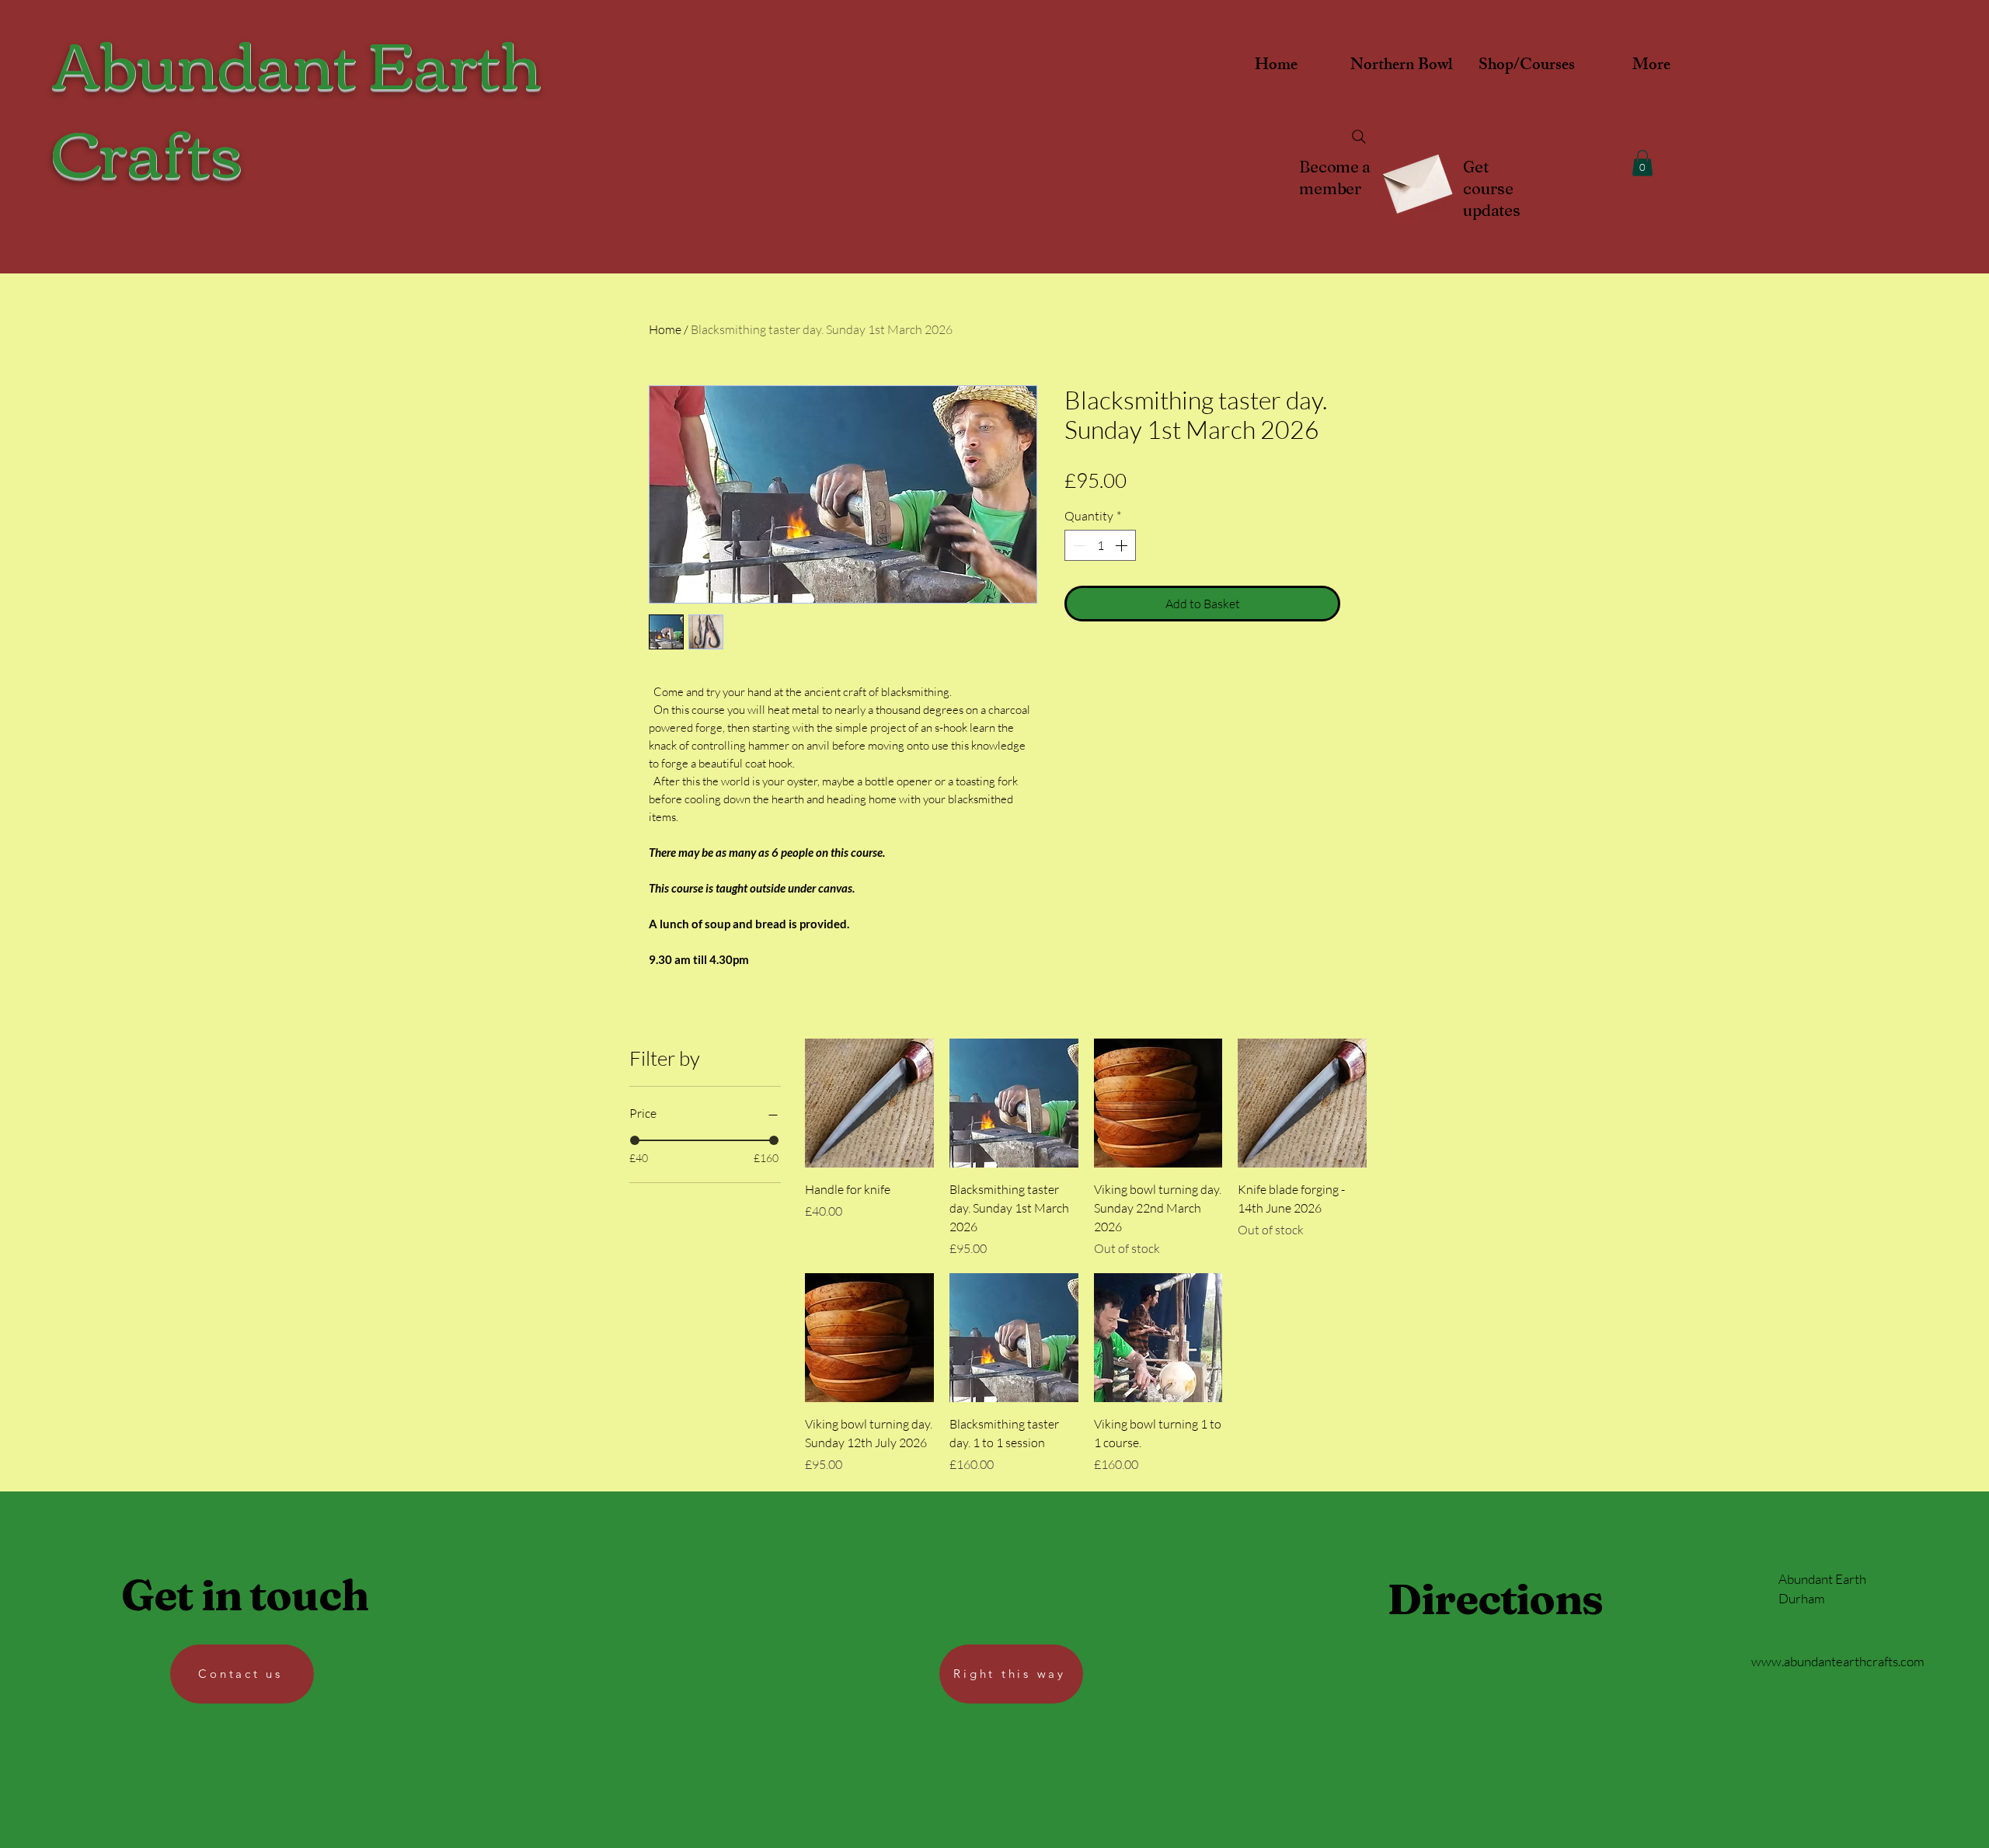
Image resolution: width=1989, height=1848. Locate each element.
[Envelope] (1416, 178)
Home (665, 329)
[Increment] (1123, 545)
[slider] (635, 1140)
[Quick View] (869, 1103)
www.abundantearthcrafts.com (1838, 1661)
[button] (1642, 163)
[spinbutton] (1100, 545)
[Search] (1359, 137)
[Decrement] (1078, 545)
